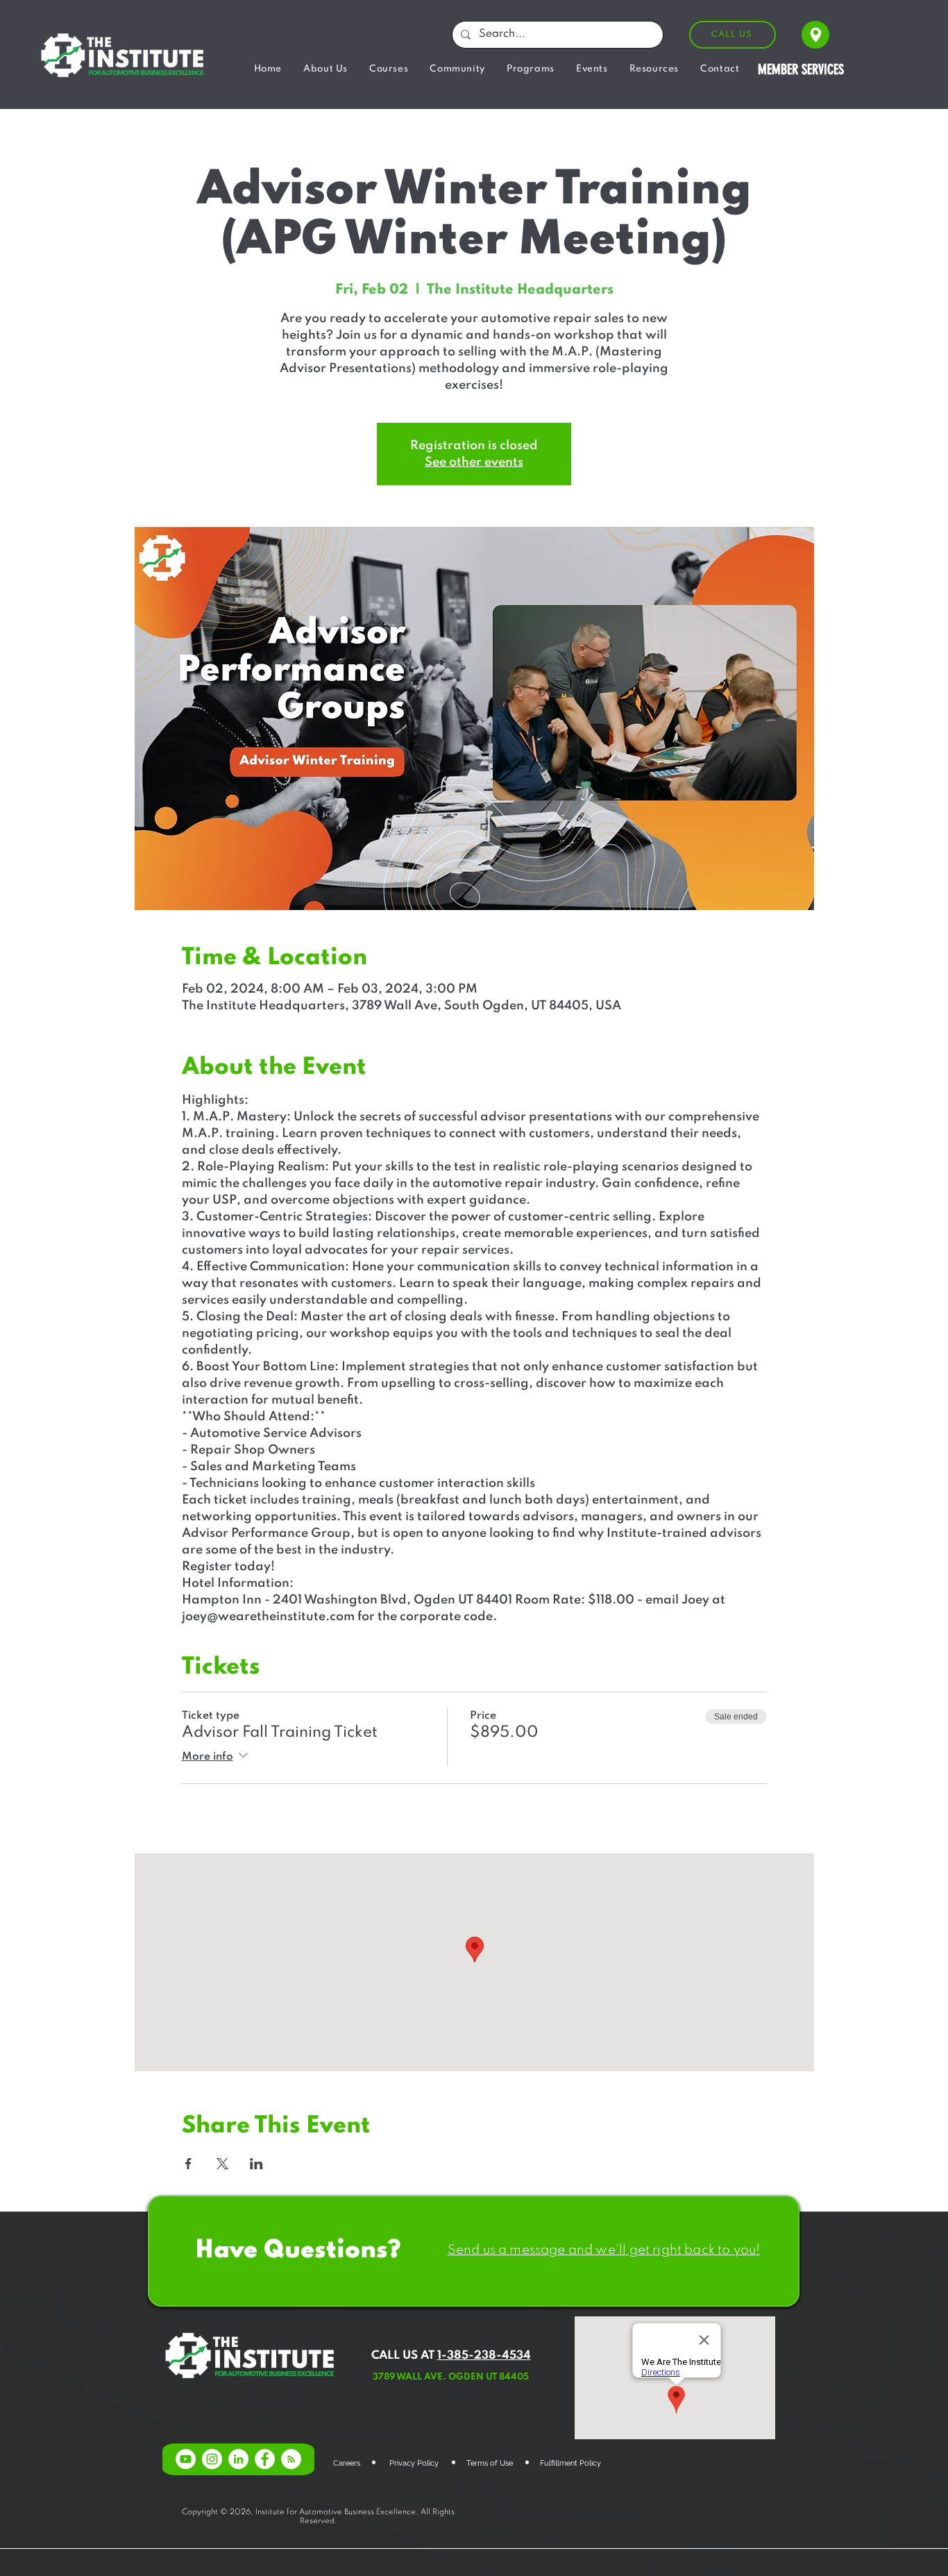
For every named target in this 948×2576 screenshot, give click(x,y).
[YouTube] (186, 2459)
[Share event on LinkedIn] (256, 2164)
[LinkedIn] (238, 2459)
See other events (474, 462)
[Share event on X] (222, 2164)
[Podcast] (291, 2459)
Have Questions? (298, 2250)
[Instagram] (212, 2459)
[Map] (815, 35)
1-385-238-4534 (484, 2356)
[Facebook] (265, 2459)
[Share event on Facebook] (188, 2164)
